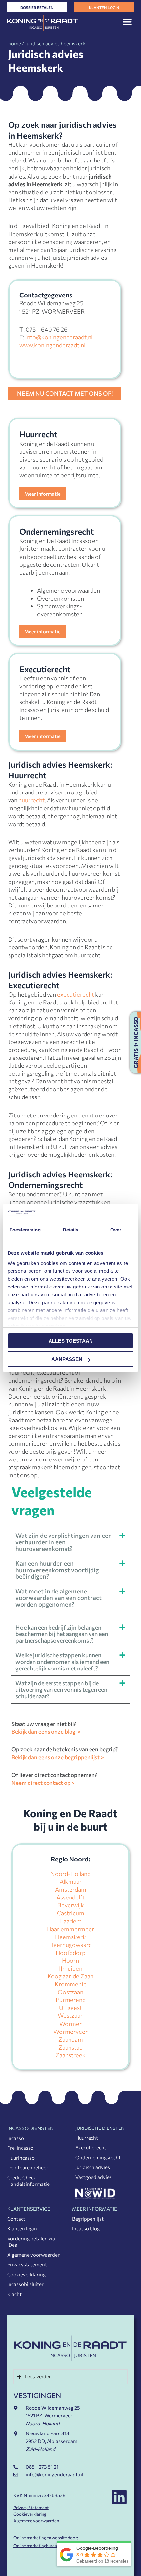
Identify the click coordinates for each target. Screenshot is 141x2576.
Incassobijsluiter (25, 2284)
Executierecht (91, 2147)
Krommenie (71, 1984)
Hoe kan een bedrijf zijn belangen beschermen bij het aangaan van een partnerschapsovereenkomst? (62, 1634)
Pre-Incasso (20, 2148)
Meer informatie (42, 494)
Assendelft (70, 1897)
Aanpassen (67, 1359)
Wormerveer (70, 2032)
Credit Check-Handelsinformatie (28, 2181)
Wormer (70, 2024)
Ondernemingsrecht (98, 2157)
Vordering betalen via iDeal (31, 2242)
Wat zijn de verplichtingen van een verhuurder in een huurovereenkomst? (64, 1542)
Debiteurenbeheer (28, 2167)
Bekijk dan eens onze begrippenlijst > (58, 1757)
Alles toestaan (71, 1341)
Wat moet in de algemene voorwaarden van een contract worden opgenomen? (59, 1598)
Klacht (14, 2294)
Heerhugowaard (70, 1945)
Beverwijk (71, 1905)
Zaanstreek (70, 2055)
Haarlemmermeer (70, 1929)
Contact (16, 2219)
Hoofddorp (71, 1953)
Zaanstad (70, 2047)
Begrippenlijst (88, 2219)
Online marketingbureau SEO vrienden (50, 2546)
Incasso (16, 2138)
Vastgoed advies (94, 2177)
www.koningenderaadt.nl (52, 345)
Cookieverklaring (26, 2274)
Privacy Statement (31, 2508)
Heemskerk (70, 1937)
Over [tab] (116, 1230)
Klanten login (22, 2228)
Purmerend (71, 2000)
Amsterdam (71, 1889)
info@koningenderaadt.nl (59, 337)
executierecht (76, 994)
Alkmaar (71, 1881)
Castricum (71, 1913)
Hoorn (70, 1960)
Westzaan (71, 2015)
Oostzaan (70, 1992)
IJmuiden (71, 1968)
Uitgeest (70, 2008)
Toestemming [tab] (25, 1230)
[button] (127, 21)
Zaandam (71, 2039)
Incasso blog (86, 2228)
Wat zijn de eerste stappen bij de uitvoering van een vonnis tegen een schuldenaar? (61, 1689)
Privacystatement (27, 2264)
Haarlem (70, 1921)
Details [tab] (71, 1230)
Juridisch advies (93, 2167)
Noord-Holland (70, 1874)
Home (15, 43)
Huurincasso (21, 2158)
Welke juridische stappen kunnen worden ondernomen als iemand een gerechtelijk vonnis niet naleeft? (62, 1662)
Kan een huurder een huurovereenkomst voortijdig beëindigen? (57, 1570)
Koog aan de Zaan (70, 1976)
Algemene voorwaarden (34, 2255)
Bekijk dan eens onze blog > (46, 1732)
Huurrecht (87, 2138)
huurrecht (31, 800)
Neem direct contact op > (43, 1783)
